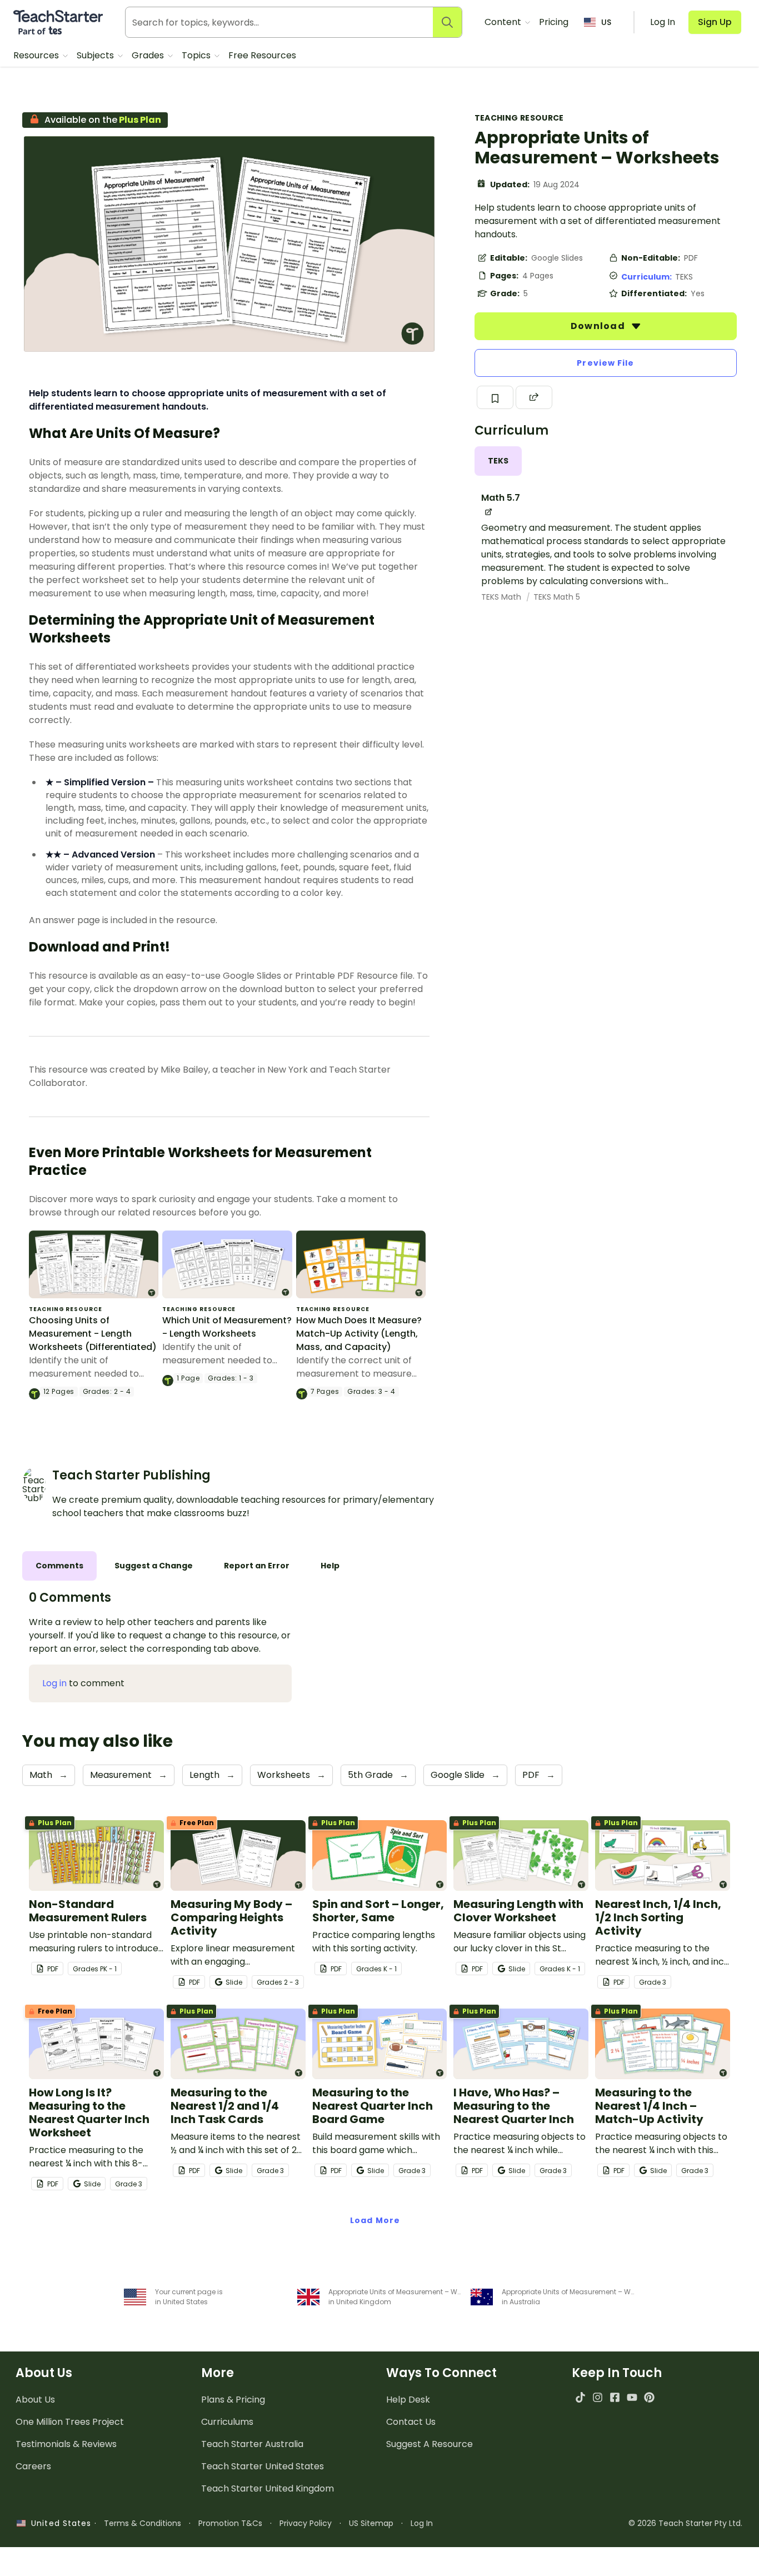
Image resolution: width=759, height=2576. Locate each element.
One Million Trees (70, 2422)
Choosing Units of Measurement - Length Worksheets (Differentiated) (93, 1334)
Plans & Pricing (233, 2400)
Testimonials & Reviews (66, 2444)
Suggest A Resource (430, 2444)
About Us (35, 2400)
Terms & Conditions (143, 2523)
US (606, 22)
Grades (149, 55)
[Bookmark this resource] (495, 397)
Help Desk (408, 2400)
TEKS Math (502, 597)
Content (504, 22)
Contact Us (411, 2422)
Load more (375, 2220)
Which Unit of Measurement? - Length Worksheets (227, 1327)
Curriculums (227, 2422)
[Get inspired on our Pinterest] (649, 2397)
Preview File (605, 363)
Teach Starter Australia (252, 2444)
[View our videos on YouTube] (632, 2397)
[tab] (498, 461)
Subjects (96, 55)
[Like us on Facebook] (615, 2397)
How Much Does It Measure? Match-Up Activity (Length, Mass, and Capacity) (359, 1334)
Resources (37, 55)
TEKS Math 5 (557, 597)
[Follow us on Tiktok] (580, 2397)
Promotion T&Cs (230, 2523)
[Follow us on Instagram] (598, 2397)
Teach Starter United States (263, 2466)
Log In (422, 2523)
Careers (33, 2466)
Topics (197, 55)
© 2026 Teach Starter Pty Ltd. (685, 2523)
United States (58, 2523)
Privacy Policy (306, 2523)
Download (599, 326)
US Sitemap (371, 2523)
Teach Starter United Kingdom (268, 2488)
